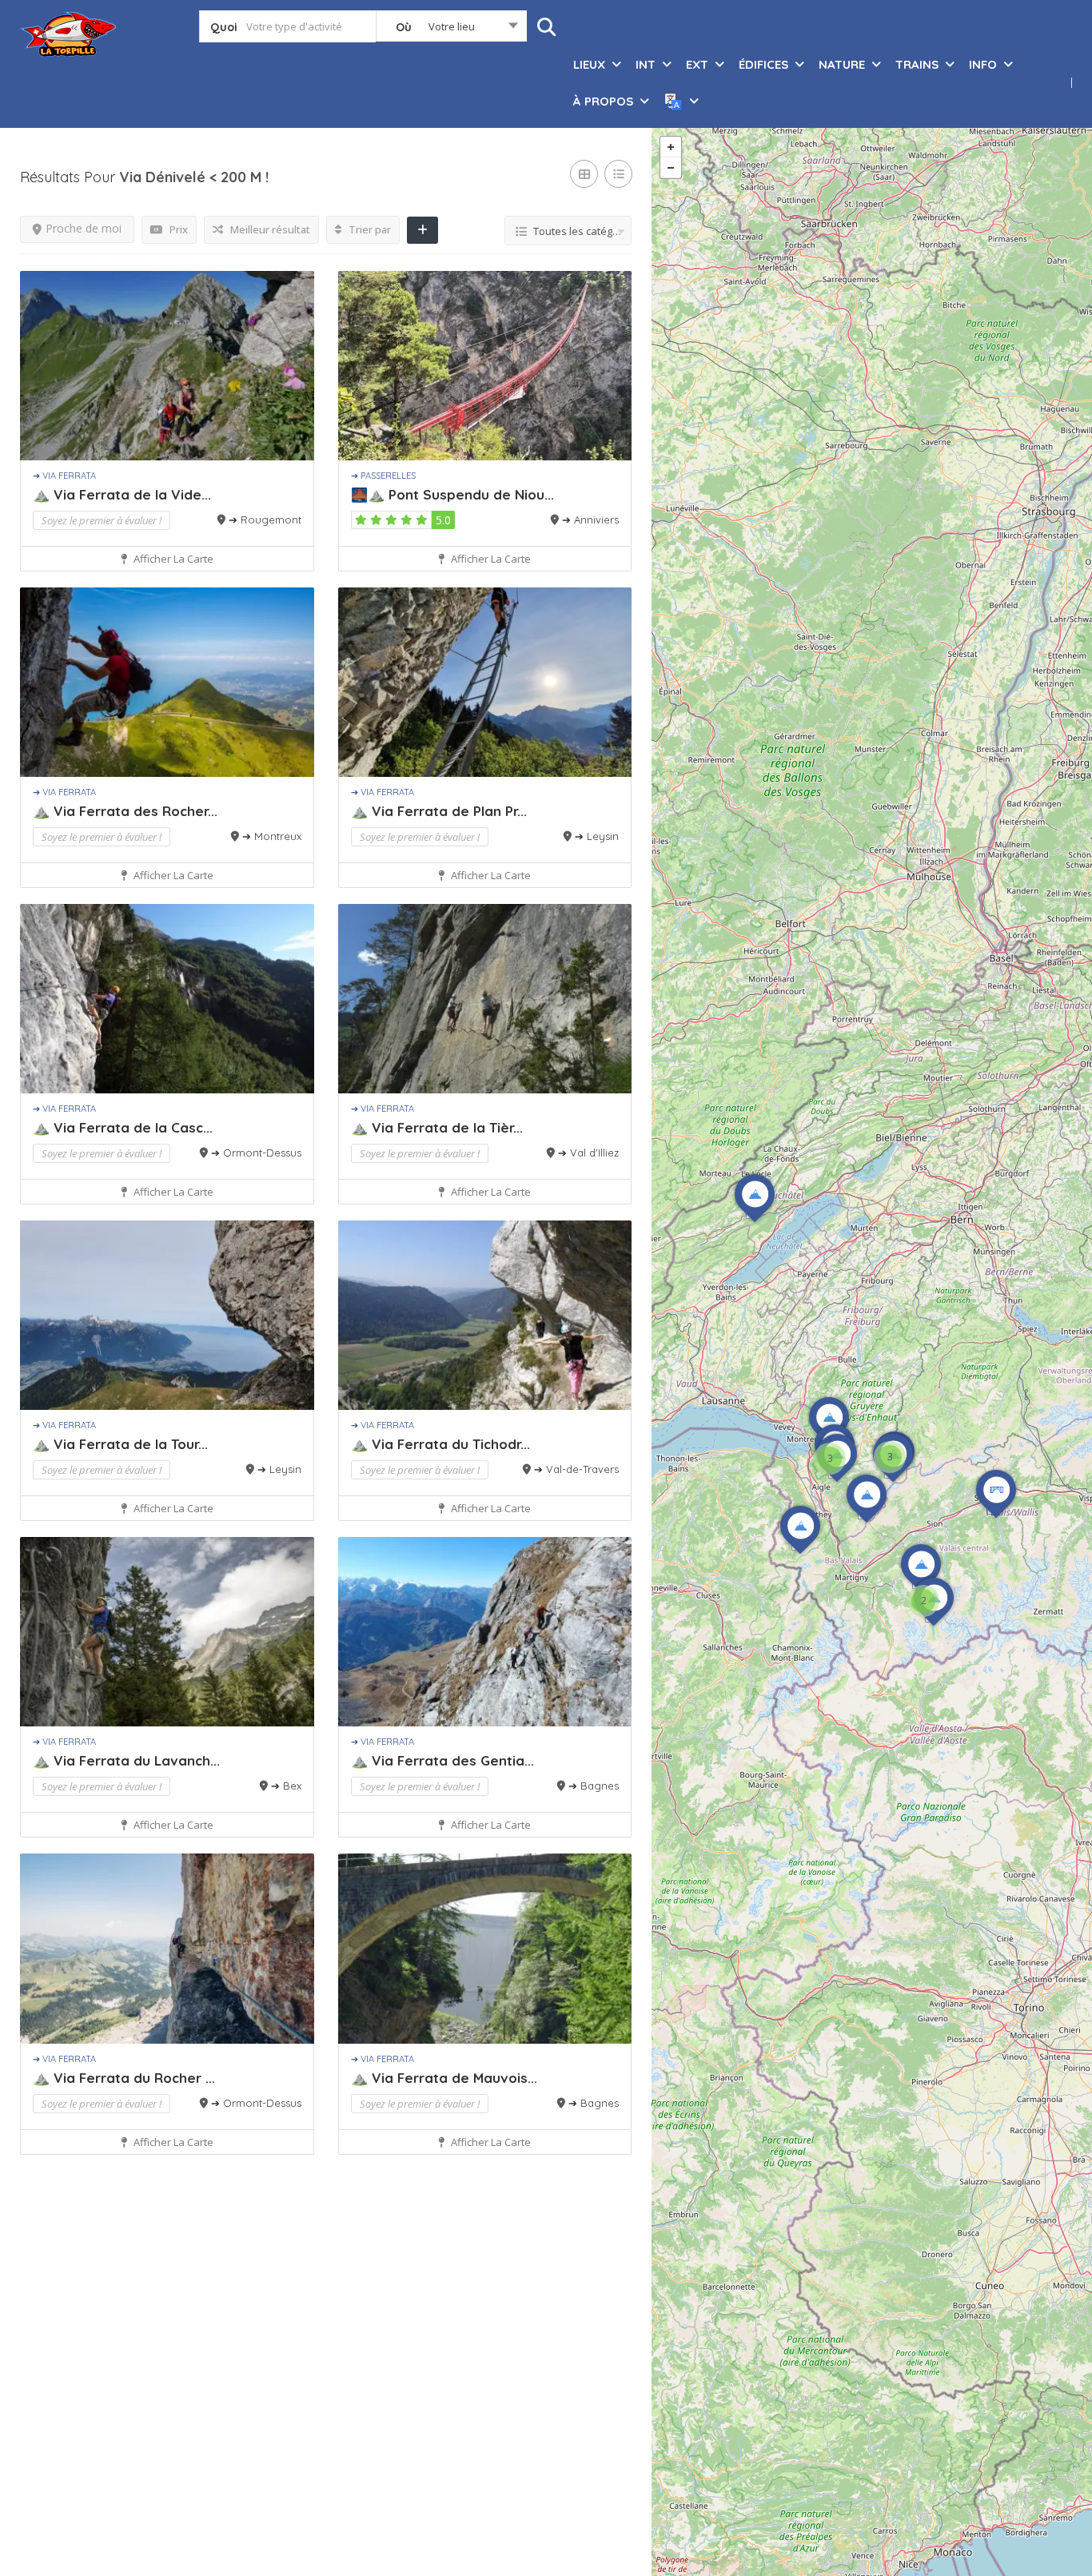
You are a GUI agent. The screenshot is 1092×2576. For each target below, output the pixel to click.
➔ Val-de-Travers (576, 1469)
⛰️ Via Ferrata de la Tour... (120, 1444)
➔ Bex (286, 1786)
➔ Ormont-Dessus (256, 1153)
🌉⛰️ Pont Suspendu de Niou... (452, 494)
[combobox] (451, 30)
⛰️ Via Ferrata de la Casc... (123, 1127)
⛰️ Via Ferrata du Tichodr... (440, 1444)
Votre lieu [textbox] (452, 26)
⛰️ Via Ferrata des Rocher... (125, 811)
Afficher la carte (172, 559)
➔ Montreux (272, 836)
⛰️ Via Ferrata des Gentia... (442, 1760)
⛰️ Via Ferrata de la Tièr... (437, 1127)
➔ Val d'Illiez (588, 1153)
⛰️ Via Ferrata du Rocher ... (124, 2078)
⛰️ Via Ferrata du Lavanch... (126, 1760)
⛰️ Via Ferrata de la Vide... (122, 494)
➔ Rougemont (265, 520)
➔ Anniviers (590, 520)
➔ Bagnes (594, 1786)
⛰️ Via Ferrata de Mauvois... (444, 2078)
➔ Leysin (597, 836)
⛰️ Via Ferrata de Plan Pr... (439, 811)
